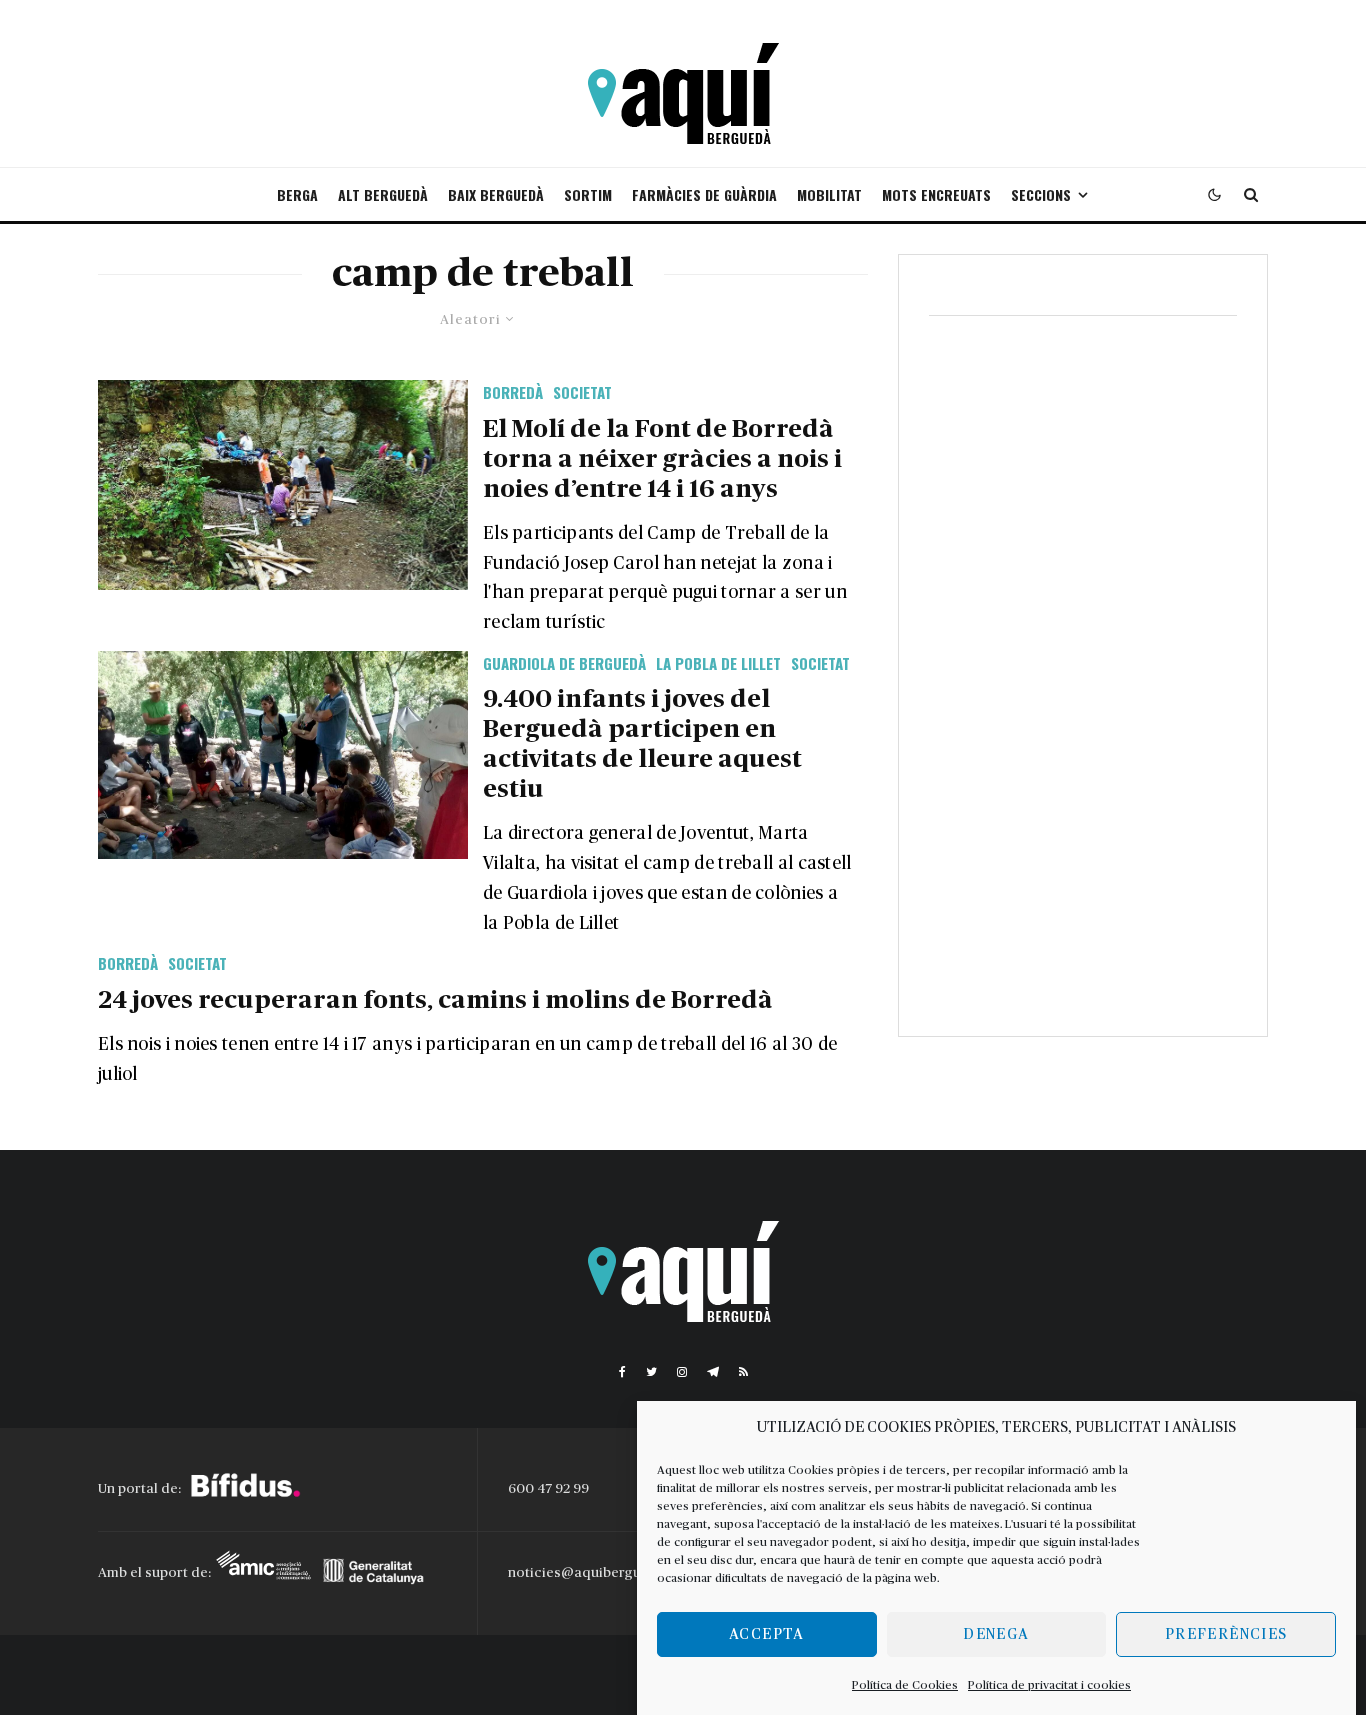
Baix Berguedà (496, 194)
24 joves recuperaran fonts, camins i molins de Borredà (435, 1000)
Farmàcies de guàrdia (704, 194)
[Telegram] (713, 1372)
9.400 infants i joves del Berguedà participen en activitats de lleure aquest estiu (642, 744)
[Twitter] (651, 1372)
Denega (996, 1634)
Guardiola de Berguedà (564, 663)
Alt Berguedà (383, 194)
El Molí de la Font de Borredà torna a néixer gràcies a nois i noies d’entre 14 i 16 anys (662, 459)
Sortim (588, 194)
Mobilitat (829, 194)
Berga (297, 194)
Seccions (1041, 194)
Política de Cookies (905, 1685)
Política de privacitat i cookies (1049, 1685)
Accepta (766, 1634)
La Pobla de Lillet (718, 663)
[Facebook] (622, 1372)
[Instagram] (682, 1372)
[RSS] (743, 1372)
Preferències (1226, 1634)
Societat (582, 392)
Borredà (513, 392)
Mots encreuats (936, 194)
